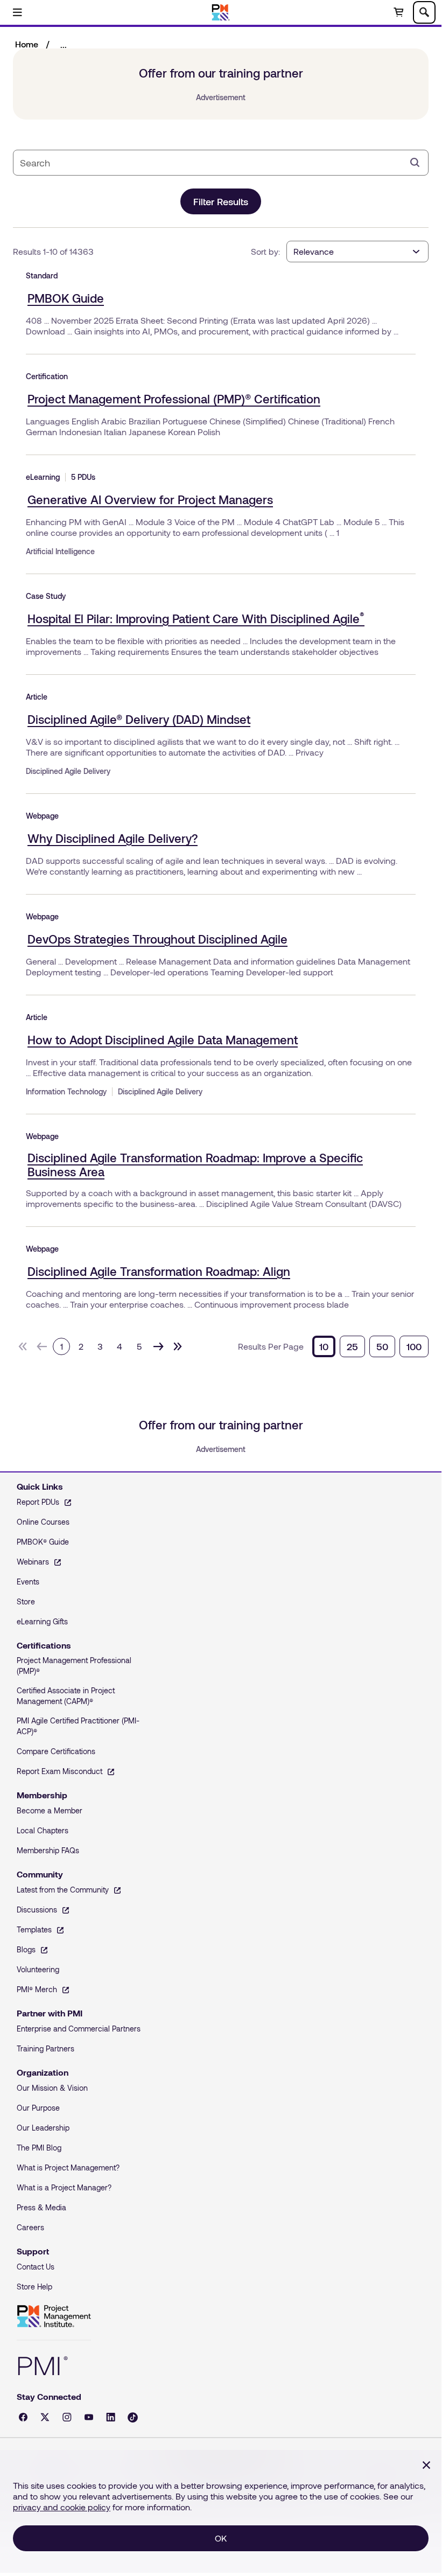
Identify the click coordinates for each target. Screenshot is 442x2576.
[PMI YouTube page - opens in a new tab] (89, 2417)
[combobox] (212, 163)
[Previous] (42, 1346)
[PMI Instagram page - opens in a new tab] (67, 2417)
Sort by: (265, 251)
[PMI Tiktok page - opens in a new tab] (133, 2417)
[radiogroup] (370, 1346)
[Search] (415, 163)
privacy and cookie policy (62, 2507)
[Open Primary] (17, 12)
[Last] (178, 1346)
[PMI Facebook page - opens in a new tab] (23, 2417)
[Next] (158, 1346)
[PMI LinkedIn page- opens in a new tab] (111, 2417)
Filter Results (221, 201)
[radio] (324, 1346)
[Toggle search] (424, 12)
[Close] (426, 2465)
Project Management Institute (54, 2316)
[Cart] (398, 12)
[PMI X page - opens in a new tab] (45, 2417)
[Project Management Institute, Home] (221, 12)
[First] (23, 1346)
